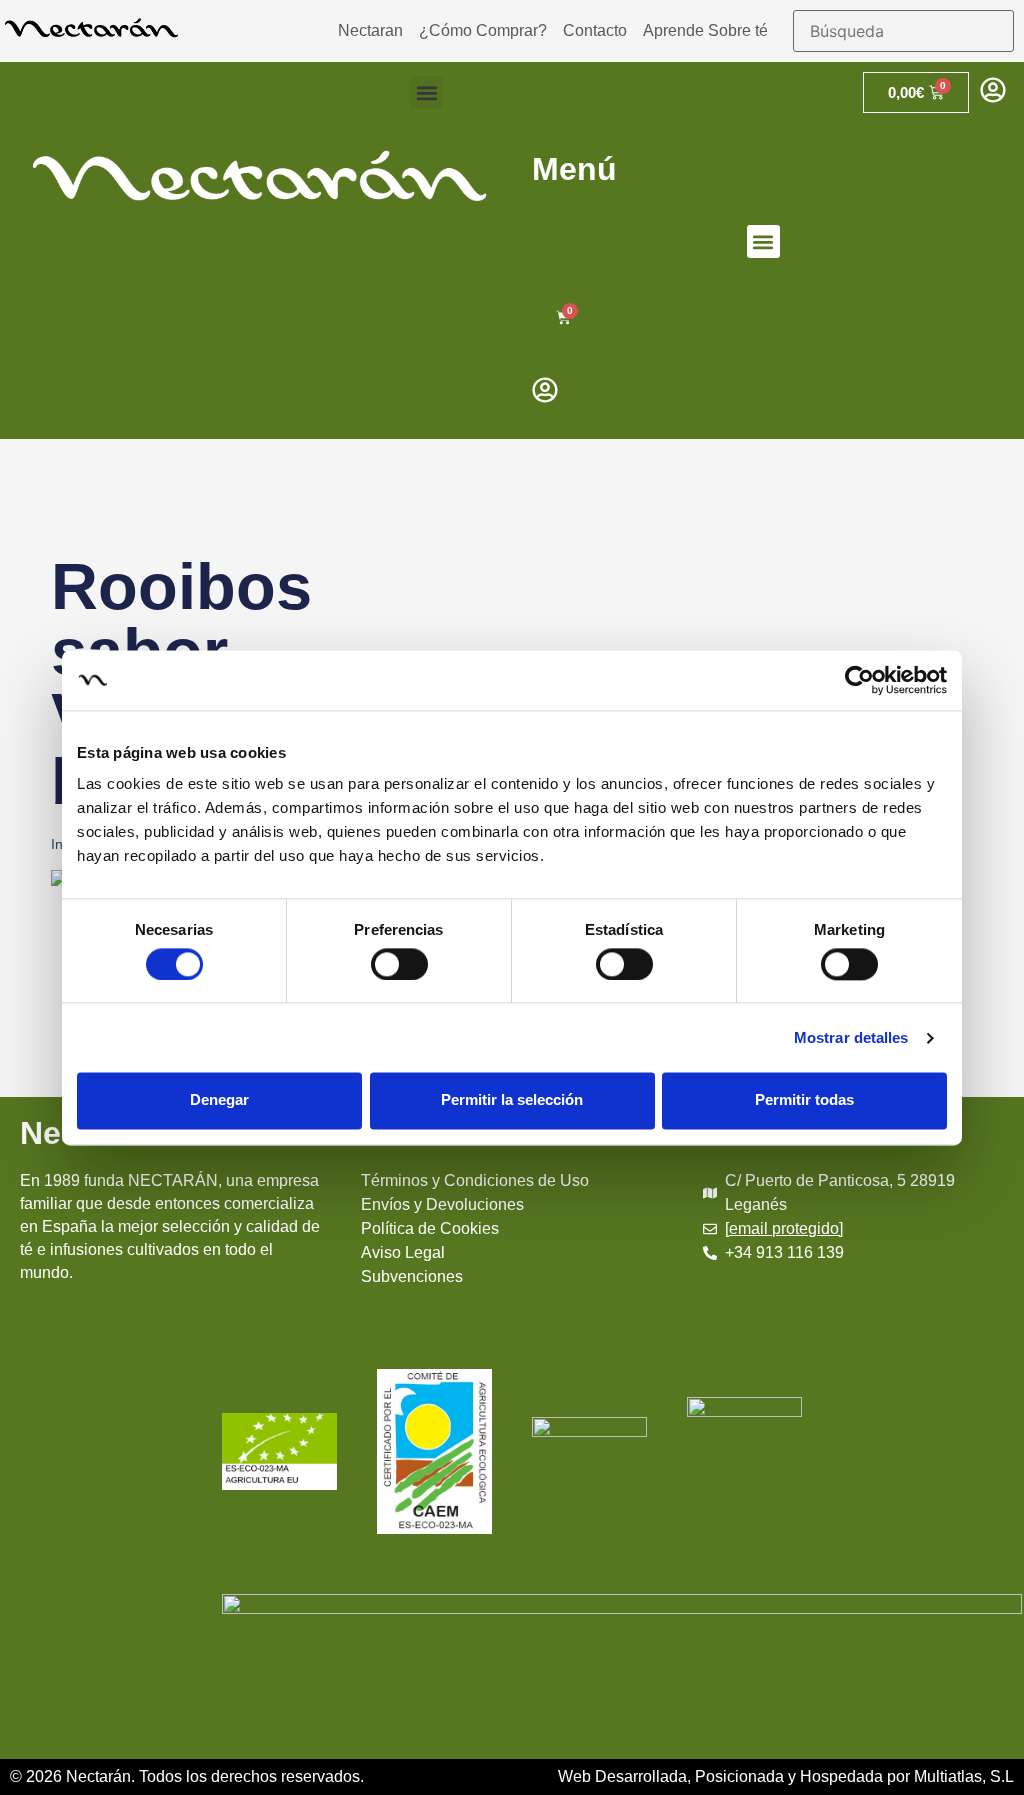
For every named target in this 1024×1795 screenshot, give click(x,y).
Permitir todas (804, 1100)
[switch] (399, 964)
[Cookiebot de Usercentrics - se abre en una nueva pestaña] (859, 680)
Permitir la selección (512, 1100)
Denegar (219, 1100)
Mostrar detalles (851, 1037)
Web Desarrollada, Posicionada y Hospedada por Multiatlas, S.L (786, 1776)
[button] (426, 92)
